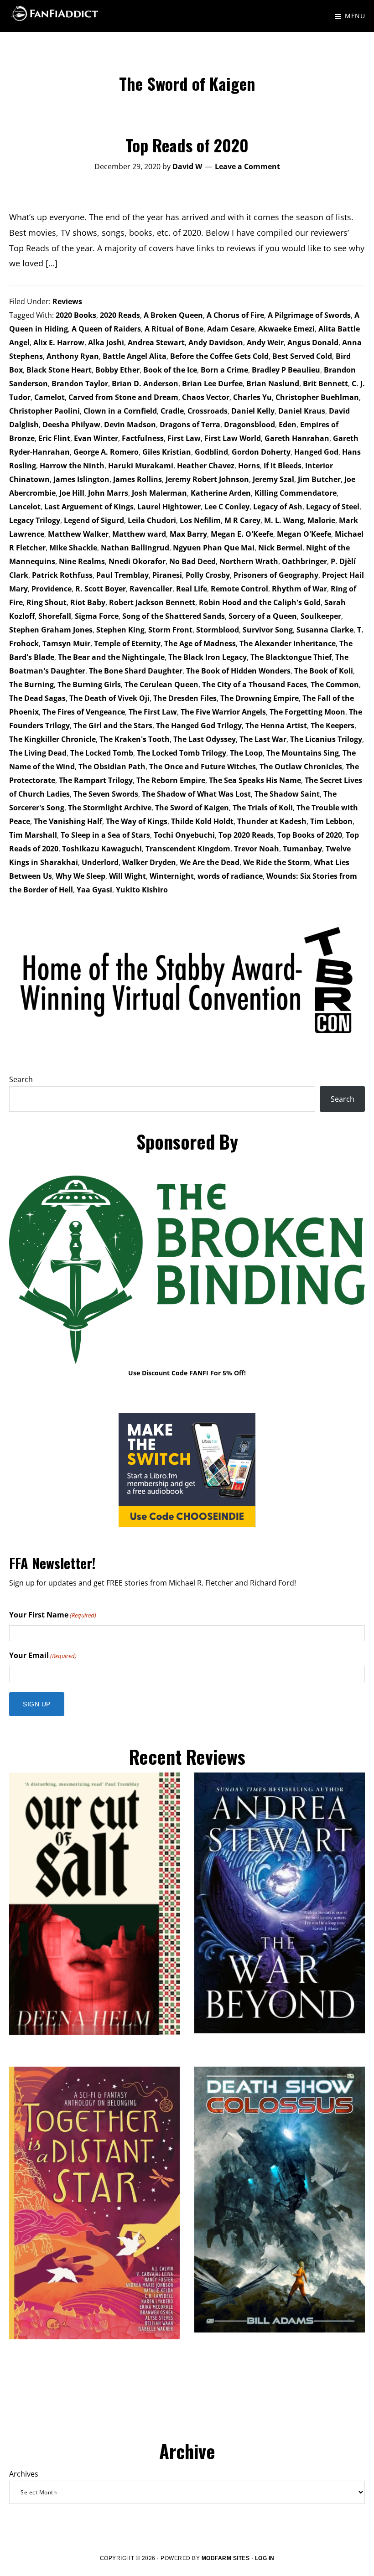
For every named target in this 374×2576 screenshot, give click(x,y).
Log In (265, 2558)
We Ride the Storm (277, 862)
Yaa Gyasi (94, 890)
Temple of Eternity (127, 643)
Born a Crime (224, 370)
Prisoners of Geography (276, 575)
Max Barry (188, 534)
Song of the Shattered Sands (174, 616)
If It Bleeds (283, 466)
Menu (355, 16)
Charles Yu (252, 397)
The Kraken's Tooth (135, 739)
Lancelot (25, 507)
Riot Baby (88, 602)
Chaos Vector (206, 397)
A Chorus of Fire (235, 315)
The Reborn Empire (171, 780)
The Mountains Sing (303, 753)
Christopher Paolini (44, 411)
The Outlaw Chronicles (301, 767)
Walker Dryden (149, 862)
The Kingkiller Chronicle (52, 739)
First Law (184, 438)
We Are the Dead (210, 862)
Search (21, 1079)
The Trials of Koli (263, 808)
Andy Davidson (216, 342)
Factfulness (143, 438)
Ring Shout (47, 602)
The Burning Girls (89, 684)
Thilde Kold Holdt (202, 821)
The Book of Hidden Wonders (238, 671)
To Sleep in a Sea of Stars (105, 835)
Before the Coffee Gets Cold (219, 356)
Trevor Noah (257, 849)
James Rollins (138, 479)
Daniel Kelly (253, 411)
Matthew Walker (78, 534)
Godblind (211, 452)
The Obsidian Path (112, 767)
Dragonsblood (249, 425)
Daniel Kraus (302, 411)
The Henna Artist (276, 726)
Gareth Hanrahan (297, 438)
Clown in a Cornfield (120, 411)
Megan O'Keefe (304, 534)
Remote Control (239, 589)
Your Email (43, 1655)
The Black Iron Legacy (208, 657)
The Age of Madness (200, 643)
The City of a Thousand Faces (255, 684)
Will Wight (127, 876)
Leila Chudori (152, 520)
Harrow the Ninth (72, 466)
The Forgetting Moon (307, 712)
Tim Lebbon (331, 821)
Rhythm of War (299, 589)
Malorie (321, 520)
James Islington (81, 479)
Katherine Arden (221, 493)
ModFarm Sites (226, 2558)
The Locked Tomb (102, 753)
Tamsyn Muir (66, 643)
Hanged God (316, 452)
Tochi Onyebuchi (184, 835)
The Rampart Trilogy (96, 780)
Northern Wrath (249, 561)
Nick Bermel (280, 548)
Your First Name (53, 1615)
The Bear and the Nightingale (111, 657)
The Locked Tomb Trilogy (182, 753)
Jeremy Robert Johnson (207, 479)
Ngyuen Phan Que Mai (214, 548)
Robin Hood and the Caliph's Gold (260, 602)
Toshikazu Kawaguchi (102, 849)
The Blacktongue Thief (291, 657)
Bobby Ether (117, 370)
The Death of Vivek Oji (109, 698)
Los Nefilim (200, 520)
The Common (335, 684)
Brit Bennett (325, 384)
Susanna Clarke (325, 630)
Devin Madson (130, 425)
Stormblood (218, 630)
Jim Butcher (319, 479)
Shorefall (55, 616)
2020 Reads (120, 315)
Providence (52, 589)
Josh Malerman (159, 493)
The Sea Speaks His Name (255, 780)
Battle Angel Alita (135, 356)
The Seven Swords (106, 794)
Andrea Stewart (156, 342)
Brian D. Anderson (145, 384)
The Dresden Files (185, 698)
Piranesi (167, 575)
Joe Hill (72, 493)
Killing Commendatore (296, 493)
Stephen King (120, 630)
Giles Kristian (167, 452)
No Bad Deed (192, 561)
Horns (249, 466)
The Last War (263, 739)
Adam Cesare (231, 329)
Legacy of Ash (278, 507)
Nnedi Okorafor (137, 561)
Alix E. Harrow (59, 342)
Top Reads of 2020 (187, 145)
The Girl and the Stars (113, 726)
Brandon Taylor (80, 384)
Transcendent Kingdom (188, 849)
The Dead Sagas (37, 698)
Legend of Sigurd (94, 520)
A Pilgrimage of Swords (309, 315)
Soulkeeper (321, 616)
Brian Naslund (273, 384)
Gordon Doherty (261, 452)
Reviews (67, 301)
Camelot (49, 397)
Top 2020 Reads (246, 835)
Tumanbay (302, 849)
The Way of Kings (137, 821)
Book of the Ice (170, 370)
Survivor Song (268, 630)
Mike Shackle (73, 548)
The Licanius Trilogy (326, 739)
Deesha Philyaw (71, 425)
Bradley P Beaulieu (286, 370)
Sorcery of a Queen (263, 616)
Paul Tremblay (122, 575)
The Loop (246, 753)
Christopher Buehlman (317, 397)
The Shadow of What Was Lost (196, 794)
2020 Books (76, 315)
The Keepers (332, 726)
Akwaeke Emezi (286, 329)
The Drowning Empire (260, 698)
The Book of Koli (324, 671)
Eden (288, 425)
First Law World (233, 438)
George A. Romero (106, 452)
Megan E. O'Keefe (242, 534)
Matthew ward (139, 534)
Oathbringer (304, 561)
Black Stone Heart (59, 370)
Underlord (100, 862)
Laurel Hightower (169, 507)
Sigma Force (97, 616)
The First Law (153, 712)
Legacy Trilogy (35, 520)
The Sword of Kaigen (192, 808)
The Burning (31, 684)
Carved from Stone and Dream (123, 397)
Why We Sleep (81, 876)
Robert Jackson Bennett (152, 602)
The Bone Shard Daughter (136, 671)
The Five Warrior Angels (223, 712)
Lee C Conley (227, 507)
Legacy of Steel (333, 507)
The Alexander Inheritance (288, 643)
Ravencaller (151, 589)
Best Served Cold (302, 356)
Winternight (172, 876)
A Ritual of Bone (174, 329)
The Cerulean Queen (161, 684)
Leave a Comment (247, 166)
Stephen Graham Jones (51, 630)
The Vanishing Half (68, 821)
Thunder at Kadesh (272, 821)
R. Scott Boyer (101, 589)
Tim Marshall (33, 835)
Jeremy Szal (273, 479)
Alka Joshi (106, 342)
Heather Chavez (206, 466)
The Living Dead (38, 753)
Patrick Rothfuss (62, 575)
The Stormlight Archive (110, 808)
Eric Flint (54, 438)
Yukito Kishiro (142, 890)
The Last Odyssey (205, 739)
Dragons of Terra (190, 425)
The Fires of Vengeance (84, 712)
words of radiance (230, 876)
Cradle (172, 411)
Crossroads (208, 411)
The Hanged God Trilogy (199, 726)
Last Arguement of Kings (89, 507)
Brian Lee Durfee (212, 384)
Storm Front (170, 630)
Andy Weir (265, 342)
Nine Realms (82, 561)
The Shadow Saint (287, 794)
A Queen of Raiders (106, 329)
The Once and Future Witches (203, 767)
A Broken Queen (173, 315)
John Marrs (108, 493)
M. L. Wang (284, 520)
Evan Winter (96, 438)
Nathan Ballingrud (135, 548)
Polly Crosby (208, 575)
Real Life (192, 589)
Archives (24, 2474)
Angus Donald (313, 342)
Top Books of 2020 (310, 835)
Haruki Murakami (141, 466)
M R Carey (242, 520)
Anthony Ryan (73, 356)
